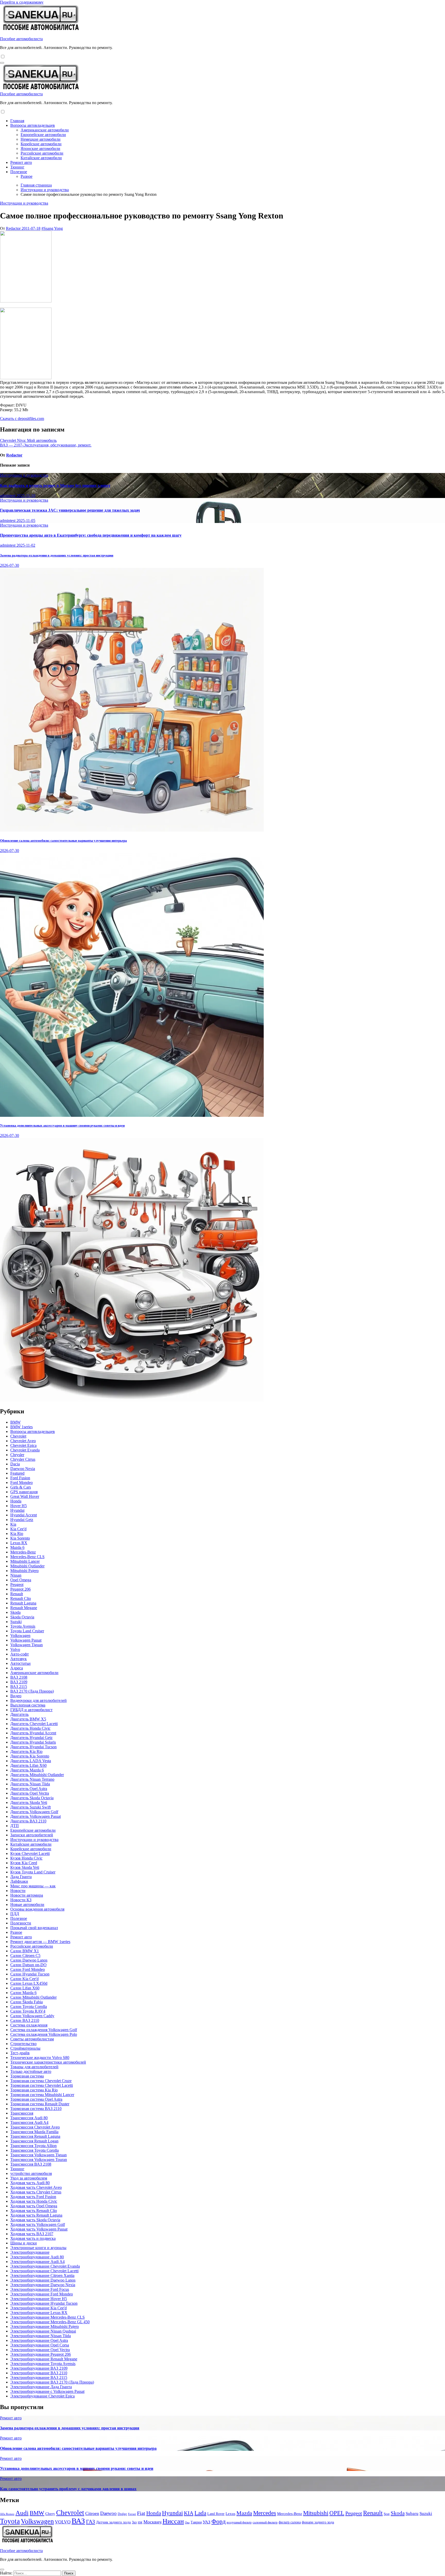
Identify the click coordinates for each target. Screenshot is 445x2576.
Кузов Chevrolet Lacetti (30, 1853)
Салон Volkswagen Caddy (32, 2016)
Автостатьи (20, 1663)
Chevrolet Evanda (25, 1450)
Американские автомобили (45, 130)
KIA (189, 2513)
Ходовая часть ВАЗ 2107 (32, 2234)
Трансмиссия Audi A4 (29, 2122)
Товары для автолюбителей (34, 2067)
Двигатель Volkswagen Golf (34, 1812)
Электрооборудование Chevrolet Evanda (45, 2266)
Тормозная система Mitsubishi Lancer (42, 2095)
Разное (27, 176)
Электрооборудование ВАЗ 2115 (39, 2377)
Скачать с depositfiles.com (22, 419)
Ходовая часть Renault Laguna (36, 2215)
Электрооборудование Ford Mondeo (42, 2294)
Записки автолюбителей (32, 1835)
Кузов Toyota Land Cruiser (33, 1872)
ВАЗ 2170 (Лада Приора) (32, 1691)
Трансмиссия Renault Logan (34, 2141)
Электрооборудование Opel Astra (39, 2340)
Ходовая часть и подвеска (33, 2238)
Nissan (16, 1575)
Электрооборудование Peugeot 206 (41, 2354)
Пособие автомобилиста (21, 39)
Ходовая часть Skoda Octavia (35, 2220)
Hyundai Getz (22, 1520)
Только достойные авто (31, 2071)
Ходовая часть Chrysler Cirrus (36, 2192)
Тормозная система (27, 2076)
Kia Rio (17, 1534)
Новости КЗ (21, 1900)
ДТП (15, 1826)
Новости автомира (27, 1895)
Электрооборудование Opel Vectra (40, 2350)
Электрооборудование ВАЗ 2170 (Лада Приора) (52, 2382)
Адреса (17, 1668)
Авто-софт (20, 1654)
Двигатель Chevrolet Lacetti (34, 1724)
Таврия (196, 2522)
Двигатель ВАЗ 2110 (28, 1821)
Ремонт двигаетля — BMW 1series (40, 1942)
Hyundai (17, 1510)
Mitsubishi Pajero (24, 1571)
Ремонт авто (21, 162)
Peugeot (17, 1585)
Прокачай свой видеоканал (34, 1928)
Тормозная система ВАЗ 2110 (36, 2109)
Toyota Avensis (23, 1626)
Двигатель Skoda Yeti (29, 1802)
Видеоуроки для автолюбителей (38, 1700)
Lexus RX (19, 1543)
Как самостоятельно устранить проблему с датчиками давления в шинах (68, 2489)
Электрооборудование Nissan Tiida (41, 2336)
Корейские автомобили (41, 144)
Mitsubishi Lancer (25, 1561)
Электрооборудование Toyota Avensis (43, 2364)
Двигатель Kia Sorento (30, 1756)
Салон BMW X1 (25, 1951)
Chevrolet (18, 1436)
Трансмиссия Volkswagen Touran (39, 2160)
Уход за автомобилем (29, 2178)
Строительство (23, 2044)
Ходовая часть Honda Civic (34, 2201)
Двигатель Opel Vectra (30, 1793)
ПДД (15, 1914)
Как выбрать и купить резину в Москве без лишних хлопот (55, 485)
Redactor (14, 228)
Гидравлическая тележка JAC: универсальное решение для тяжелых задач (70, 510)
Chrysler (17, 1455)
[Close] (2, 2570)
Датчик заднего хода (113, 2522)
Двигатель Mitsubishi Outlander (37, 1775)
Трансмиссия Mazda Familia (34, 2132)
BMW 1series (22, 1427)
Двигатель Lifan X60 (28, 1765)
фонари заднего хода (318, 2522)
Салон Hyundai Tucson (30, 1974)
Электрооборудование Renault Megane (44, 2359)
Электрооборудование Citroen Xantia (42, 2275)
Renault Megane (24, 1608)
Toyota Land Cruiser (27, 1631)
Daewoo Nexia (23, 1469)
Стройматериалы (25, 2048)
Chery (50, 2514)
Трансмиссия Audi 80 (29, 2118)
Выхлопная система (28, 1705)
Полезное (19, 172)
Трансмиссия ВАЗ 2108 (31, 2164)
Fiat (141, 2513)
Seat (387, 2514)
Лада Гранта (21, 1877)
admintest (8, 496)
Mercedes (265, 2513)
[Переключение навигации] (2, 63)
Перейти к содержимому (22, 2)
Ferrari (132, 2514)
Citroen (92, 2513)
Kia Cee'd (18, 1529)
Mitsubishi (316, 2513)
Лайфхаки (19, 1881)
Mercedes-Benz (23, 1552)
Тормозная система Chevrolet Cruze (41, 2081)
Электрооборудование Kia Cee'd (38, 2308)
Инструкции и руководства (24, 203)
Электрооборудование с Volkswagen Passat (47, 2391)
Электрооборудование (30, 2252)
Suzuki (16, 1622)
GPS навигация (24, 1492)
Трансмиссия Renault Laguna (35, 2136)
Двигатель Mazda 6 (27, 1770)
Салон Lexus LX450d (29, 1983)
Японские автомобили (40, 149)
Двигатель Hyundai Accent (33, 1733)
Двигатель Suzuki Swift (31, 1807)
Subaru (412, 2514)
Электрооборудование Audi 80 (37, 2257)
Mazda (244, 2513)
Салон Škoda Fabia (27, 2002)
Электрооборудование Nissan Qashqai (43, 2331)
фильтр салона (290, 2522)
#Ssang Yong (52, 228)
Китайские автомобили (41, 158)
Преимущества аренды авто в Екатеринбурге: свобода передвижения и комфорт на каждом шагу (91, 535)
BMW (15, 1422)
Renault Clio (21, 1598)
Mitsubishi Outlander (27, 1566)
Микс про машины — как (33, 1886)
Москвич (152, 2522)
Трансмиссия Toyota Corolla (35, 2150)
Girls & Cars (21, 1487)
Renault (17, 1594)
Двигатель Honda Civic (30, 1728)
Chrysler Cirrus (23, 1459)
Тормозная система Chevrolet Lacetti (42, 2085)
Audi (22, 2513)
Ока (187, 2522)
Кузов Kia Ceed (24, 1863)
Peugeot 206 (20, 1589)
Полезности (21, 1923)
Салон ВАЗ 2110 (25, 2020)
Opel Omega (21, 1580)
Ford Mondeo (22, 1483)
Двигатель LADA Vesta (31, 1761)
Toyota (10, 2521)
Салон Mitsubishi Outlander (33, 1997)
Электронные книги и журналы (38, 2248)
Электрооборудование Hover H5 (39, 2299)
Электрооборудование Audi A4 (37, 2262)
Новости (18, 1891)
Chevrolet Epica (23, 1445)
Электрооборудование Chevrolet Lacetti (44, 2271)
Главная (17, 121)
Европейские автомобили (43, 135)
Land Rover (216, 2514)
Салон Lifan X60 (25, 1988)
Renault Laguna (23, 1603)
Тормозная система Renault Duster (40, 2104)
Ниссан (173, 2521)
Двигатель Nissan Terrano (32, 1779)
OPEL (337, 2513)
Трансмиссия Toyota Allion (33, 2146)
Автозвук (19, 1659)
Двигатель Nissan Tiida (30, 1784)
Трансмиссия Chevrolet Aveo (35, 2127)
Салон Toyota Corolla (29, 2007)
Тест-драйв (20, 2053)
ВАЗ (78, 2521)
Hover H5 (19, 1506)
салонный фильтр (265, 2522)
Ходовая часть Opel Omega (34, 2206)
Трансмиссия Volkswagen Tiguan (38, 2155)
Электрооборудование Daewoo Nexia (43, 2285)
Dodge (122, 2514)
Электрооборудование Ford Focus (40, 2289)
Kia (13, 1524)
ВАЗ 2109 (19, 1682)
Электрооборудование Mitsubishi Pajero (45, 2326)
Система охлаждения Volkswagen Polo (44, 2034)
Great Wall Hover (25, 1496)
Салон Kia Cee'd (24, 1979)
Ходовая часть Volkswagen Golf (38, 2224)
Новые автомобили (27, 1904)
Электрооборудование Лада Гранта (41, 2387)
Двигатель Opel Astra (29, 1789)
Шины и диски (24, 2243)
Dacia (15, 1464)
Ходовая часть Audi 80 (30, 2183)
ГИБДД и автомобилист (31, 1710)
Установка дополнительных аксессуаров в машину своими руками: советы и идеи (62, 1125)
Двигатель (19, 1714)
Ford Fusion (20, 1478)
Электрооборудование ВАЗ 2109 (39, 2368)
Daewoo (108, 2513)
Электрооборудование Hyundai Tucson (44, 2303)
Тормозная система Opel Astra (36, 2099)
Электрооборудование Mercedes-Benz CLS (48, 2317)
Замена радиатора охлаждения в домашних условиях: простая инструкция (57, 555)
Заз (134, 2522)
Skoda (15, 1612)
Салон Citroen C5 (25, 1956)
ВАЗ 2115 (19, 1687)
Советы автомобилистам (32, 2039)
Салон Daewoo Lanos (29, 1960)
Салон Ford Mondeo (28, 1969)
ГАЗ (91, 2522)
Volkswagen (20, 1636)
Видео (16, 1696)
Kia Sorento (20, 1538)
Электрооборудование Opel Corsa (40, 2345)
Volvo (15, 1649)
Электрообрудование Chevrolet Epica (42, 2396)
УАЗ (207, 2522)
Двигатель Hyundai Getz (31, 1738)
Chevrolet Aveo (23, 1441)
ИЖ (140, 2522)
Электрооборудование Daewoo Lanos (43, 2280)
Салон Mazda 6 (23, 1993)
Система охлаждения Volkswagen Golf (44, 2030)
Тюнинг (17, 167)
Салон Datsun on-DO (28, 1965)
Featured (17, 1473)
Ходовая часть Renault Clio (34, 2211)
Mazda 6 (17, 1547)
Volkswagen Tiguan (27, 1645)
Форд (219, 2521)
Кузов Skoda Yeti (25, 1867)
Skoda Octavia (22, 1617)
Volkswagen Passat (26, 1640)
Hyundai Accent (24, 1515)
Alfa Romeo (7, 2514)
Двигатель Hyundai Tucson (33, 1747)
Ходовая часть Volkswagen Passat (39, 2229)
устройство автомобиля (31, 2173)
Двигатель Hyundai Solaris (33, 1742)
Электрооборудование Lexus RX (39, 2313)
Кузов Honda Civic (26, 1858)
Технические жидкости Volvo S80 (40, 2058)
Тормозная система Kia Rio (34, 2090)
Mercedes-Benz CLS (27, 1557)
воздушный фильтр (239, 2522)
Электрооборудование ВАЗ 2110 (39, 2373)
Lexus (230, 2514)
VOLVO (63, 2522)
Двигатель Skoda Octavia (32, 1798)
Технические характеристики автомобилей (48, 2062)
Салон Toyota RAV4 (28, 2011)
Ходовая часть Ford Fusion (33, 2197)
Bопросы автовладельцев (33, 125)
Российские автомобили (42, 153)
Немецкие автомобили (41, 139)
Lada (200, 2513)
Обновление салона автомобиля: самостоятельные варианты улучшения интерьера (63, 841)
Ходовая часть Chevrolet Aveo (36, 2187)
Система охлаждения (29, 2025)
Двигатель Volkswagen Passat (36, 1816)
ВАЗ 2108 (19, 1677)
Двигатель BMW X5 (28, 1719)
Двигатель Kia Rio (26, 1751)
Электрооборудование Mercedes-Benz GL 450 (50, 2322)
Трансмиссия (22, 2113)
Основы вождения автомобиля (37, 1909)
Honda (16, 1501)
